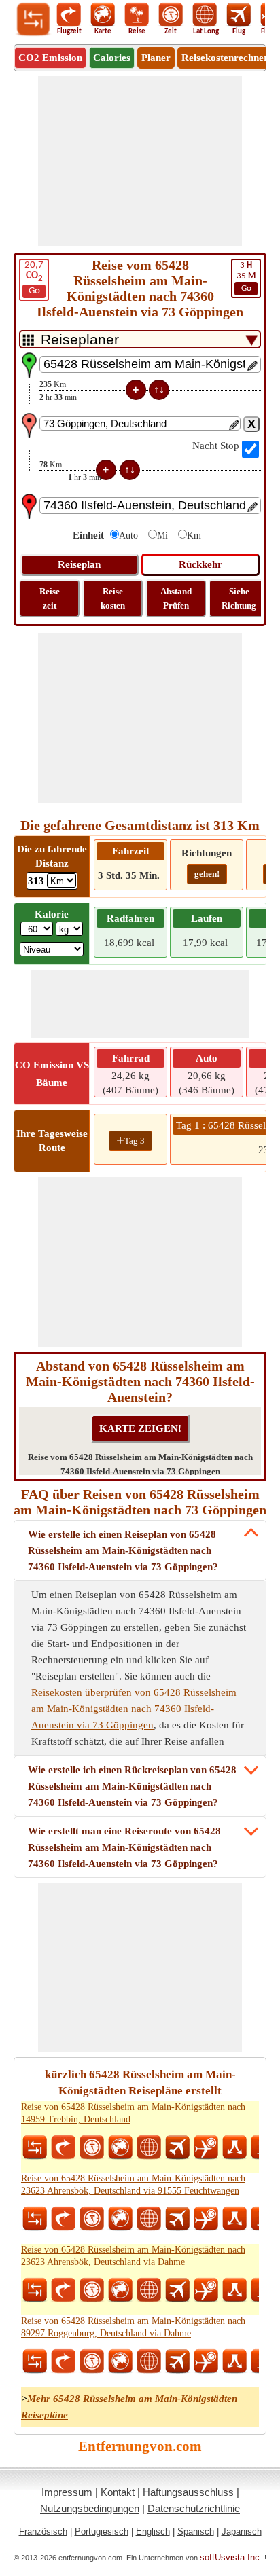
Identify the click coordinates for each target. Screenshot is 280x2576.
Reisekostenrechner (225, 58)
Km (194, 536)
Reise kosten (113, 598)
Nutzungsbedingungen (90, 2508)
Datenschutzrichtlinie (194, 2508)
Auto (128, 536)
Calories (112, 58)
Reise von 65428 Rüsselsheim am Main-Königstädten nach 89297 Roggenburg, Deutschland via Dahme (133, 2327)
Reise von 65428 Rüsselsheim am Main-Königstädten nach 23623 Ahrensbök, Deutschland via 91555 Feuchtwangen (133, 2184)
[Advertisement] (140, 161)
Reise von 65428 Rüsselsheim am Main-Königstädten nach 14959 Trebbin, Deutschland (133, 2113)
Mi (162, 536)
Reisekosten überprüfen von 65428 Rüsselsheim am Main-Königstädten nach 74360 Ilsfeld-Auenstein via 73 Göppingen (134, 1709)
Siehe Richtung (239, 598)
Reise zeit (50, 598)
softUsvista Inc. (231, 2557)
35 (246, 277)
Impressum (67, 2492)
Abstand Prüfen (176, 598)
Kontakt (118, 2492)
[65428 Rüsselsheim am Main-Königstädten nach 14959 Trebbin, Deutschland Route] (234, 2147)
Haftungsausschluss (188, 2492)
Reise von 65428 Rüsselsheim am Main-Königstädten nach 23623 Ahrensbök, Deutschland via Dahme (133, 2256)
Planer (156, 58)
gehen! (207, 874)
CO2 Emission (50, 58)
